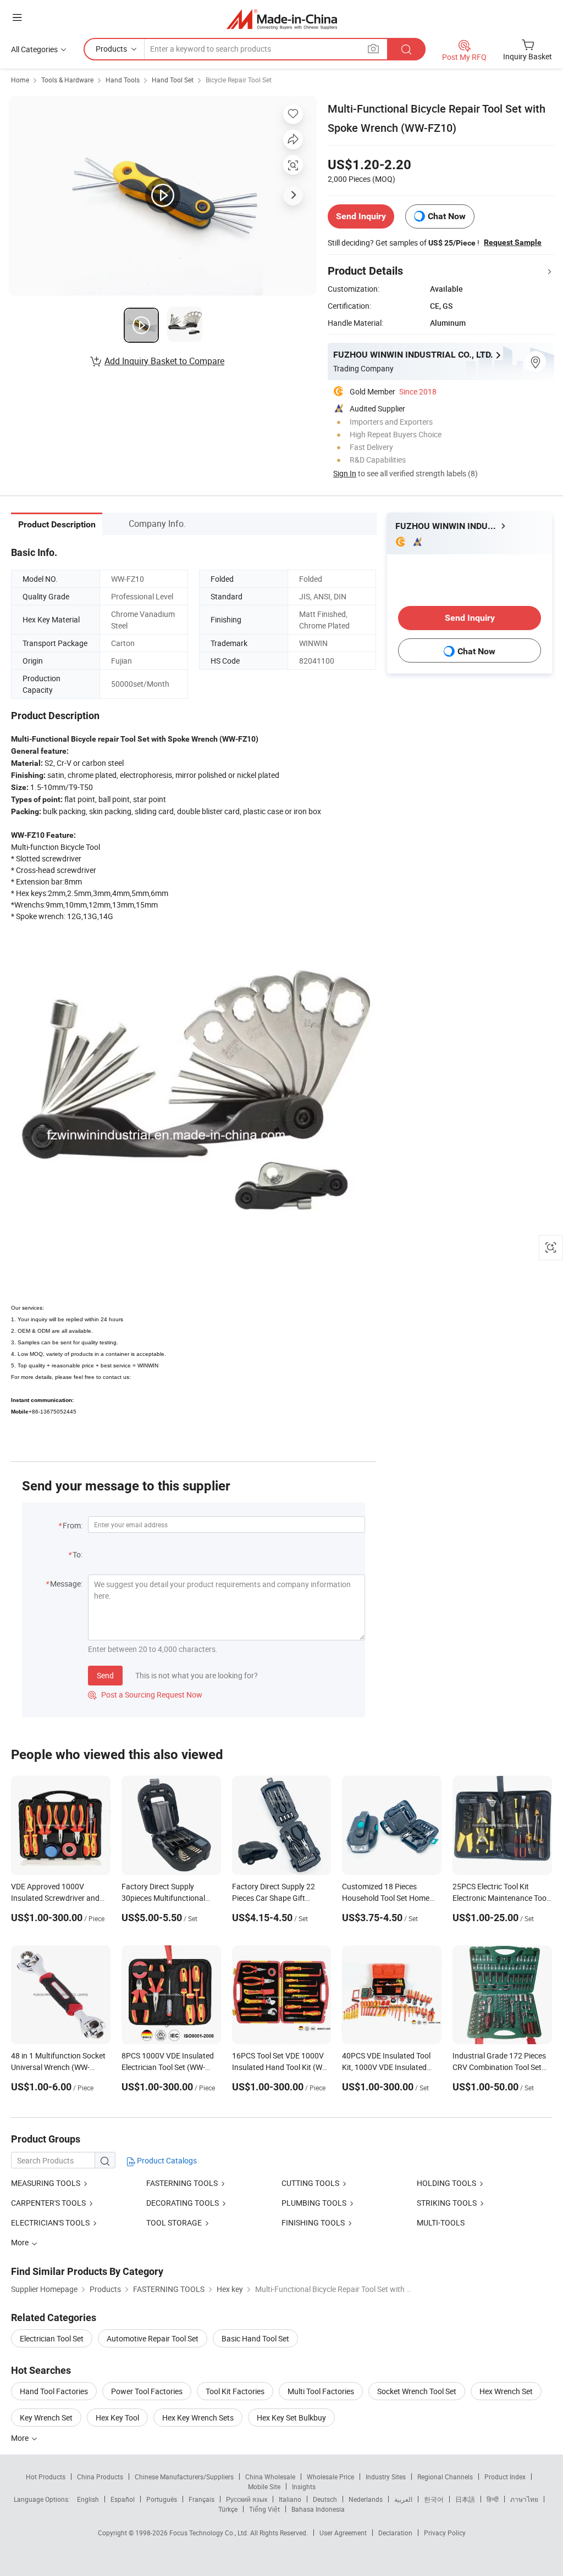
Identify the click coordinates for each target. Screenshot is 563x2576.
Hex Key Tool (117, 2418)
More (21, 2438)
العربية (403, 2499)
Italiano (290, 2499)
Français (202, 2499)
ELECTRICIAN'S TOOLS (50, 2222)
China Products (100, 2477)
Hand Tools (123, 80)
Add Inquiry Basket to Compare (164, 361)
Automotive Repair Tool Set (153, 2338)
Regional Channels (445, 2477)
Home (20, 80)
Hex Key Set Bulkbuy (291, 2418)
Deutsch (325, 2499)
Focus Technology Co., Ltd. (210, 2533)
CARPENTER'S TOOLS (48, 2203)
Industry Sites (386, 2477)
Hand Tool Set (173, 80)
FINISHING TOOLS (313, 2222)
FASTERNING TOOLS (182, 2183)
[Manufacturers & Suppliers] (282, 19)
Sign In (345, 473)
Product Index (505, 2477)
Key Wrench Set (46, 2418)
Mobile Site (264, 2486)
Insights (304, 2486)
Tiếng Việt (264, 2509)
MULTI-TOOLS (441, 2222)
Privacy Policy (445, 2533)
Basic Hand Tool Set (255, 2338)
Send (105, 1675)
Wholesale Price (330, 2477)
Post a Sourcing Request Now (145, 1695)
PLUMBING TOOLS (314, 2203)
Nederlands (366, 2499)
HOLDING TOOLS (446, 2183)
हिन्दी (493, 2499)
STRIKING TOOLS (447, 2203)
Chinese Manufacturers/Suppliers (184, 2477)
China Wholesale (270, 2477)
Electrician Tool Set (52, 2338)
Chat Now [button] (447, 216)
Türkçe (228, 2509)
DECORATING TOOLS (183, 2203)
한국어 (434, 2499)
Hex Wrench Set (506, 2391)
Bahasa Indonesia (318, 2509)
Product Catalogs (166, 2160)
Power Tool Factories (147, 2391)
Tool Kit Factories (235, 2391)
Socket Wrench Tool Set (417, 2391)
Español (123, 2499)
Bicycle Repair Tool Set (239, 80)
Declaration (395, 2533)
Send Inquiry (361, 216)
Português (162, 2499)
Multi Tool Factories (321, 2391)
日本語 (465, 2499)
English (88, 2499)
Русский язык (247, 2499)
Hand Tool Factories (54, 2391)
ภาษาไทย (524, 2499)
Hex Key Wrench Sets (198, 2418)
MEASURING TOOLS (46, 2183)
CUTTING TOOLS (310, 2183)
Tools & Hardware (67, 80)
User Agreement (343, 2533)
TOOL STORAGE (174, 2222)
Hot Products (46, 2477)
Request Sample (513, 242)
